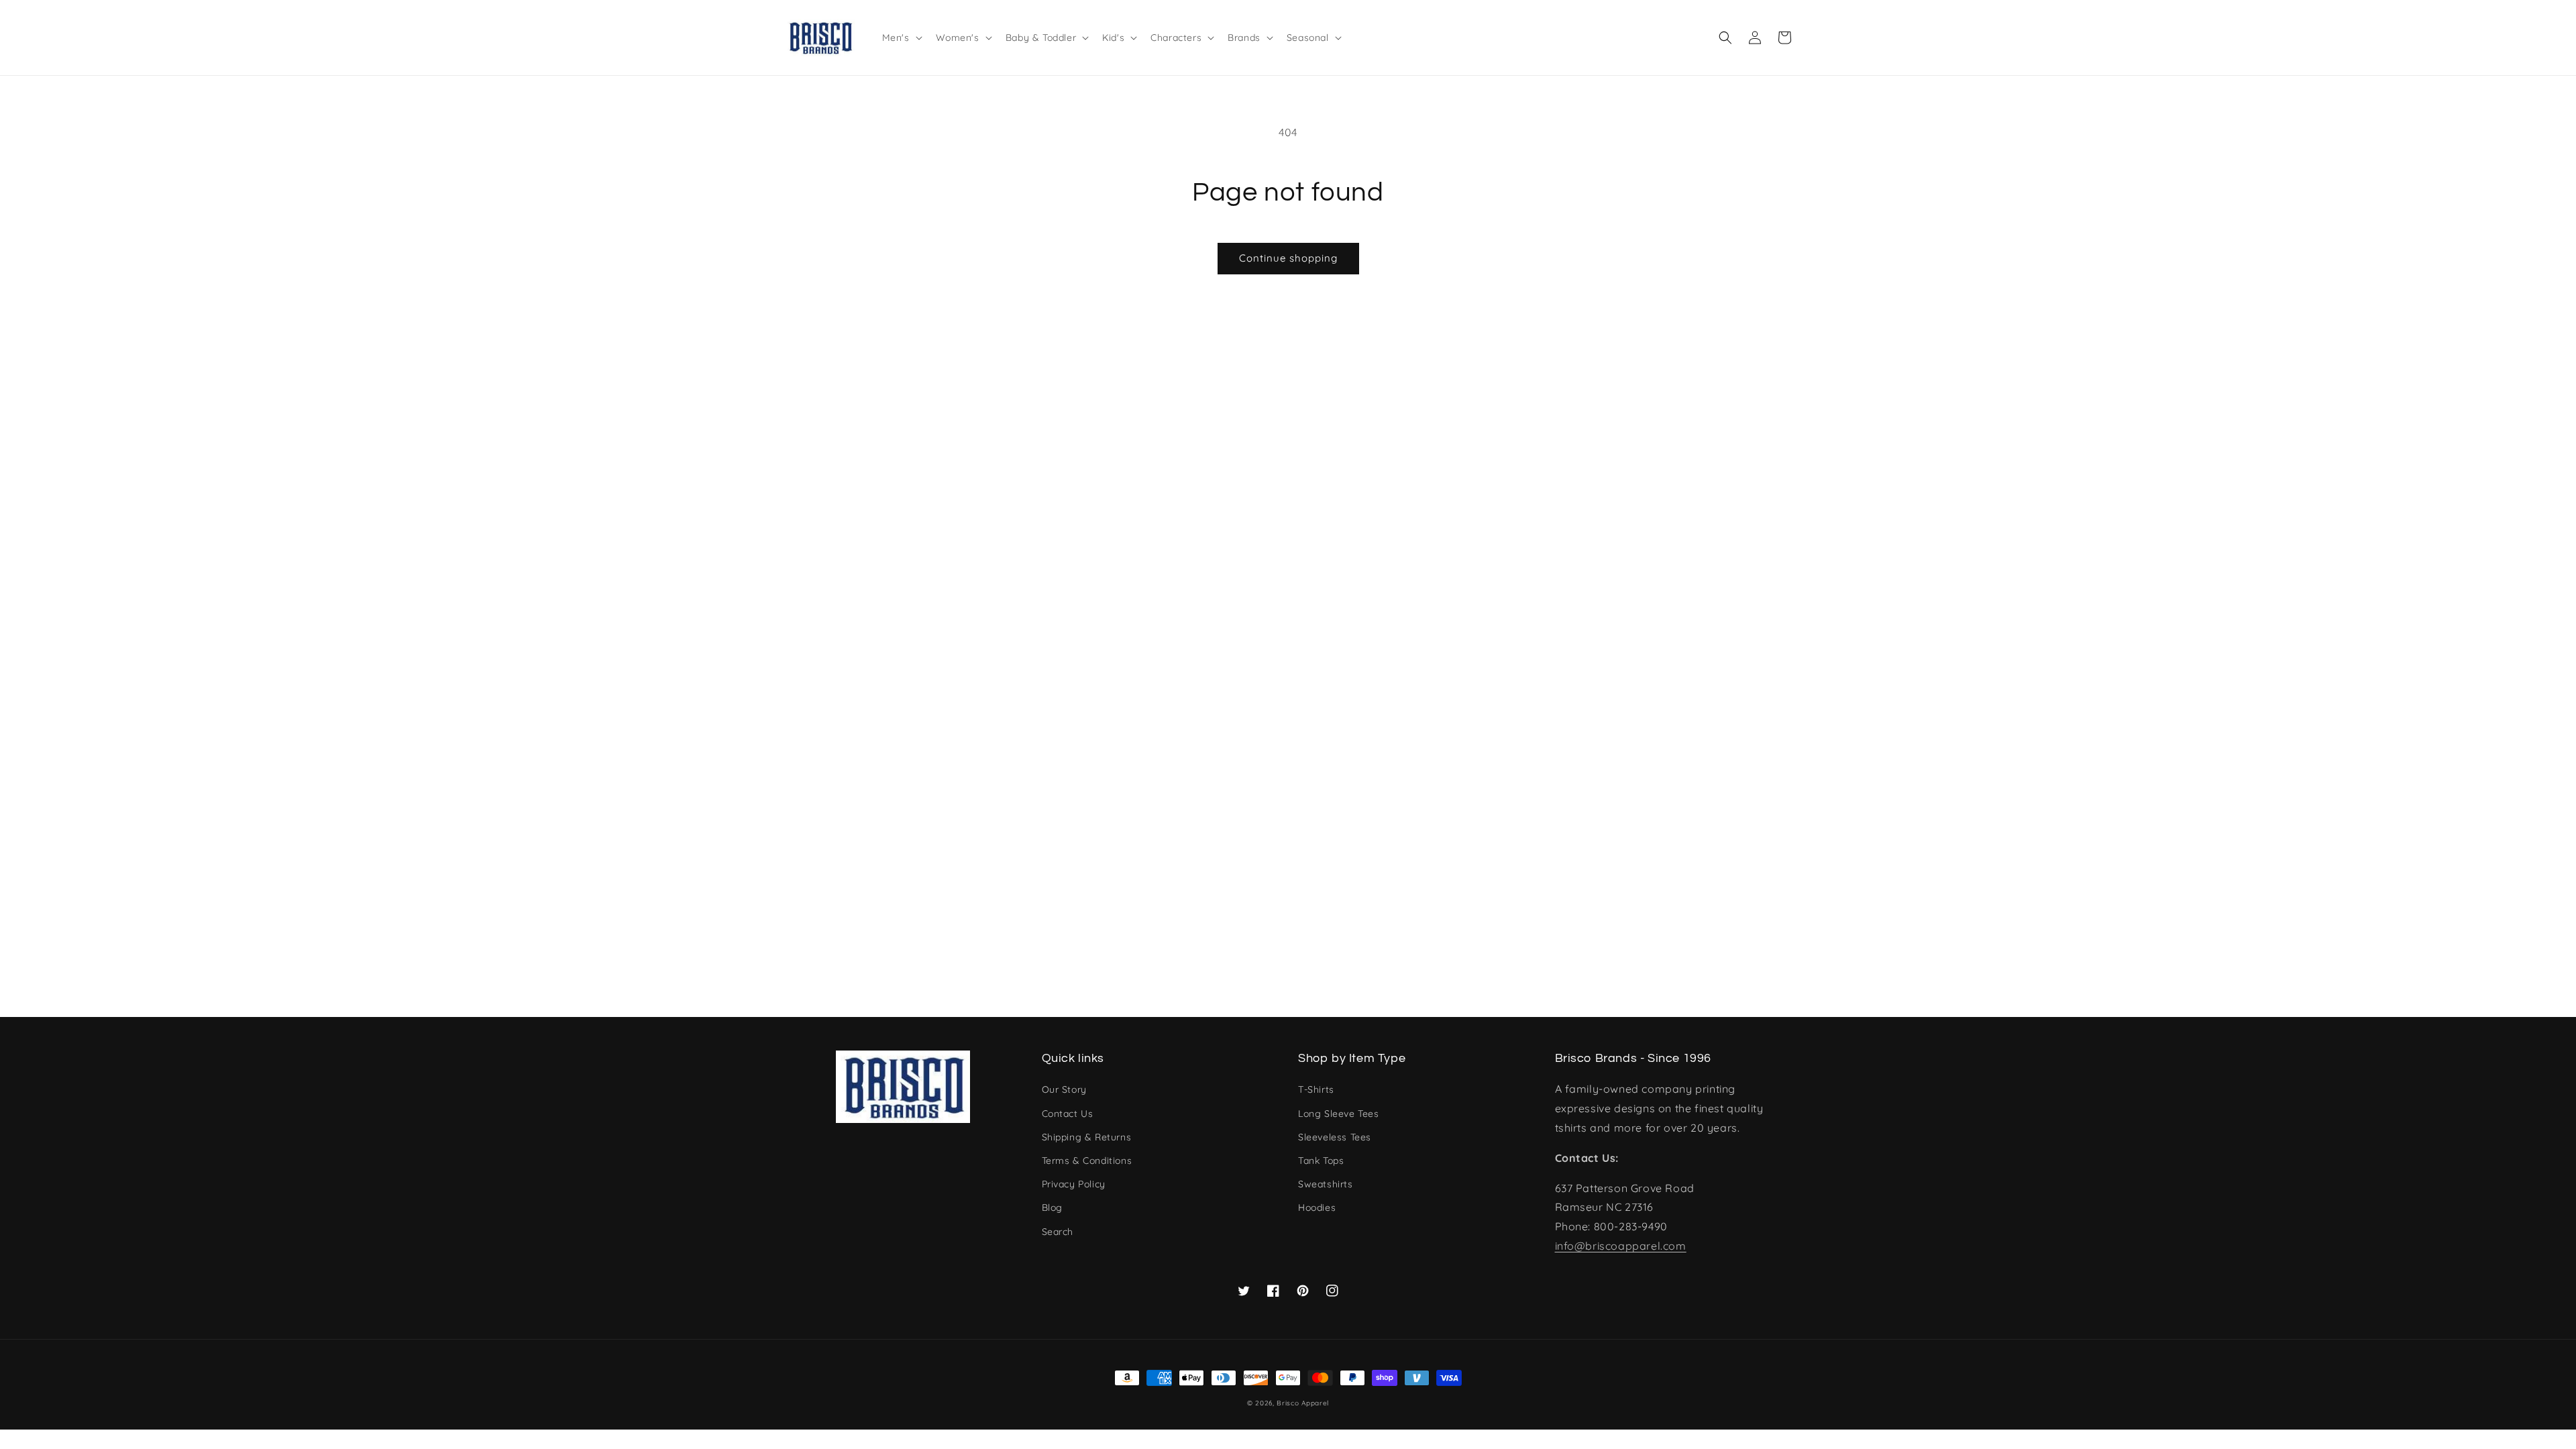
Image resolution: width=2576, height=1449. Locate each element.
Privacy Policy (1074, 1184)
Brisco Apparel (1303, 1403)
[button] (1725, 38)
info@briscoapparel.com (1621, 1246)
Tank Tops (1321, 1161)
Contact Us (1068, 1114)
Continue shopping (1288, 258)
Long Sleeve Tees (1339, 1114)
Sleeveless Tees (1335, 1137)
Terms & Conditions (1087, 1161)
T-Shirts (1316, 1089)
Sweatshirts (1326, 1184)
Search (1058, 1232)
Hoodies (1317, 1207)
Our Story (1064, 1089)
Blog (1052, 1207)
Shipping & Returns (1087, 1137)
